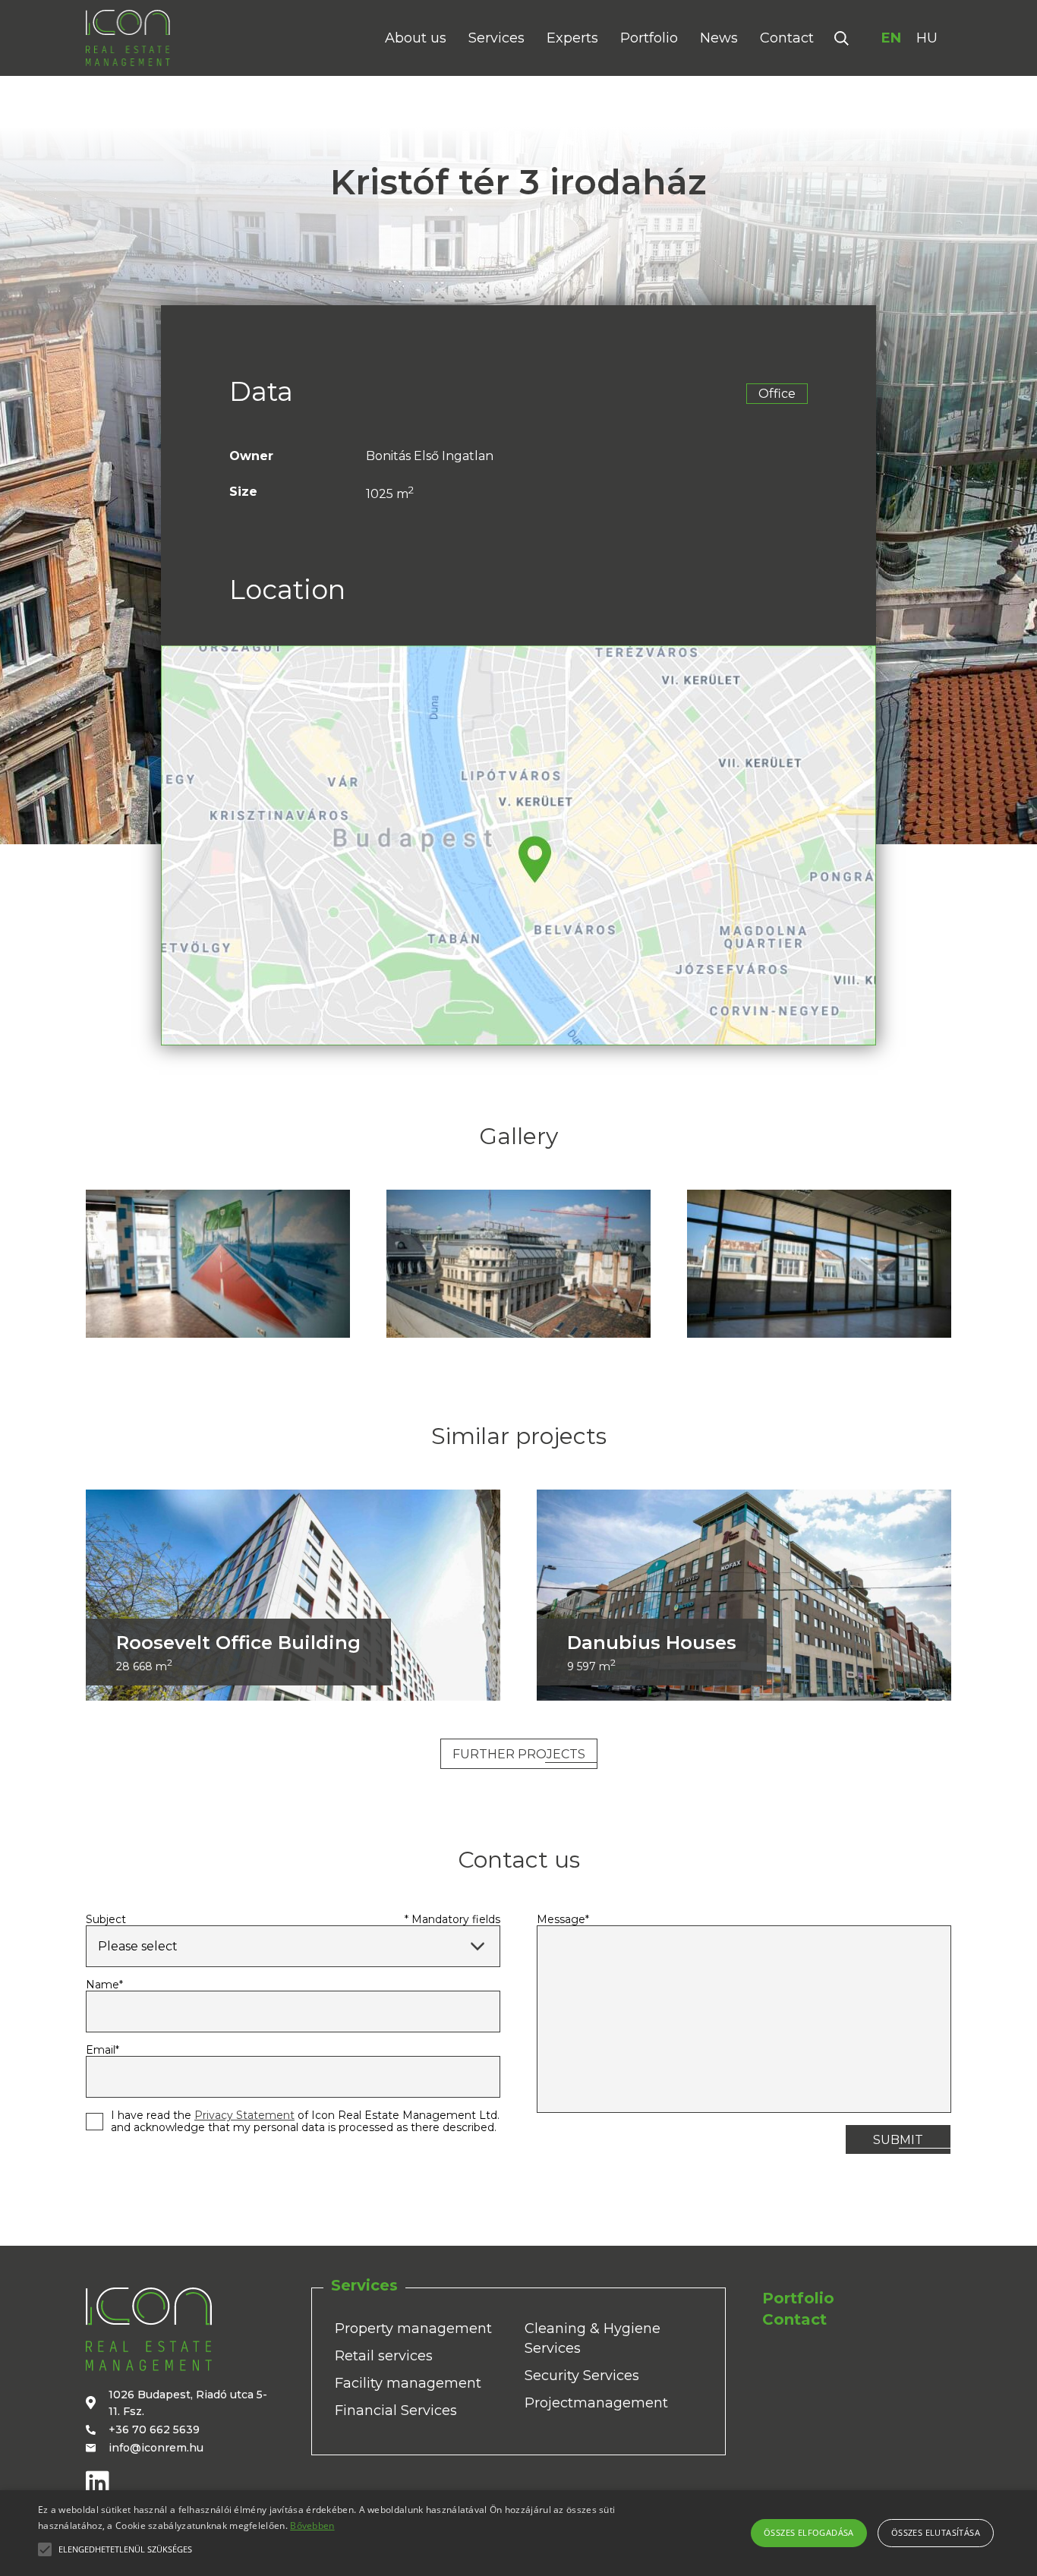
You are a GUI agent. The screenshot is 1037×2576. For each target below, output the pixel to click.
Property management (413, 2328)
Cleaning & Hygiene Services (593, 2338)
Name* (104, 1985)
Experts (572, 38)
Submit (898, 2140)
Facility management (408, 2383)
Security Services (582, 2376)
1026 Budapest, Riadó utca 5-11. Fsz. (188, 2403)
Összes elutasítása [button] (936, 2532)
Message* (563, 1919)
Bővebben (312, 2526)
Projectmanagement (596, 2403)
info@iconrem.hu (156, 2448)
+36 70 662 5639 (154, 2429)
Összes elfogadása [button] (809, 2532)
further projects (519, 1754)
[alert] (518, 2533)
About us (416, 38)
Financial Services (396, 2410)
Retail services (384, 2356)
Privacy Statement (244, 2115)
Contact (787, 38)
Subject (106, 1919)
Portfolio (649, 38)
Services (496, 38)
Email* (102, 2050)
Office (777, 394)
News (719, 38)
